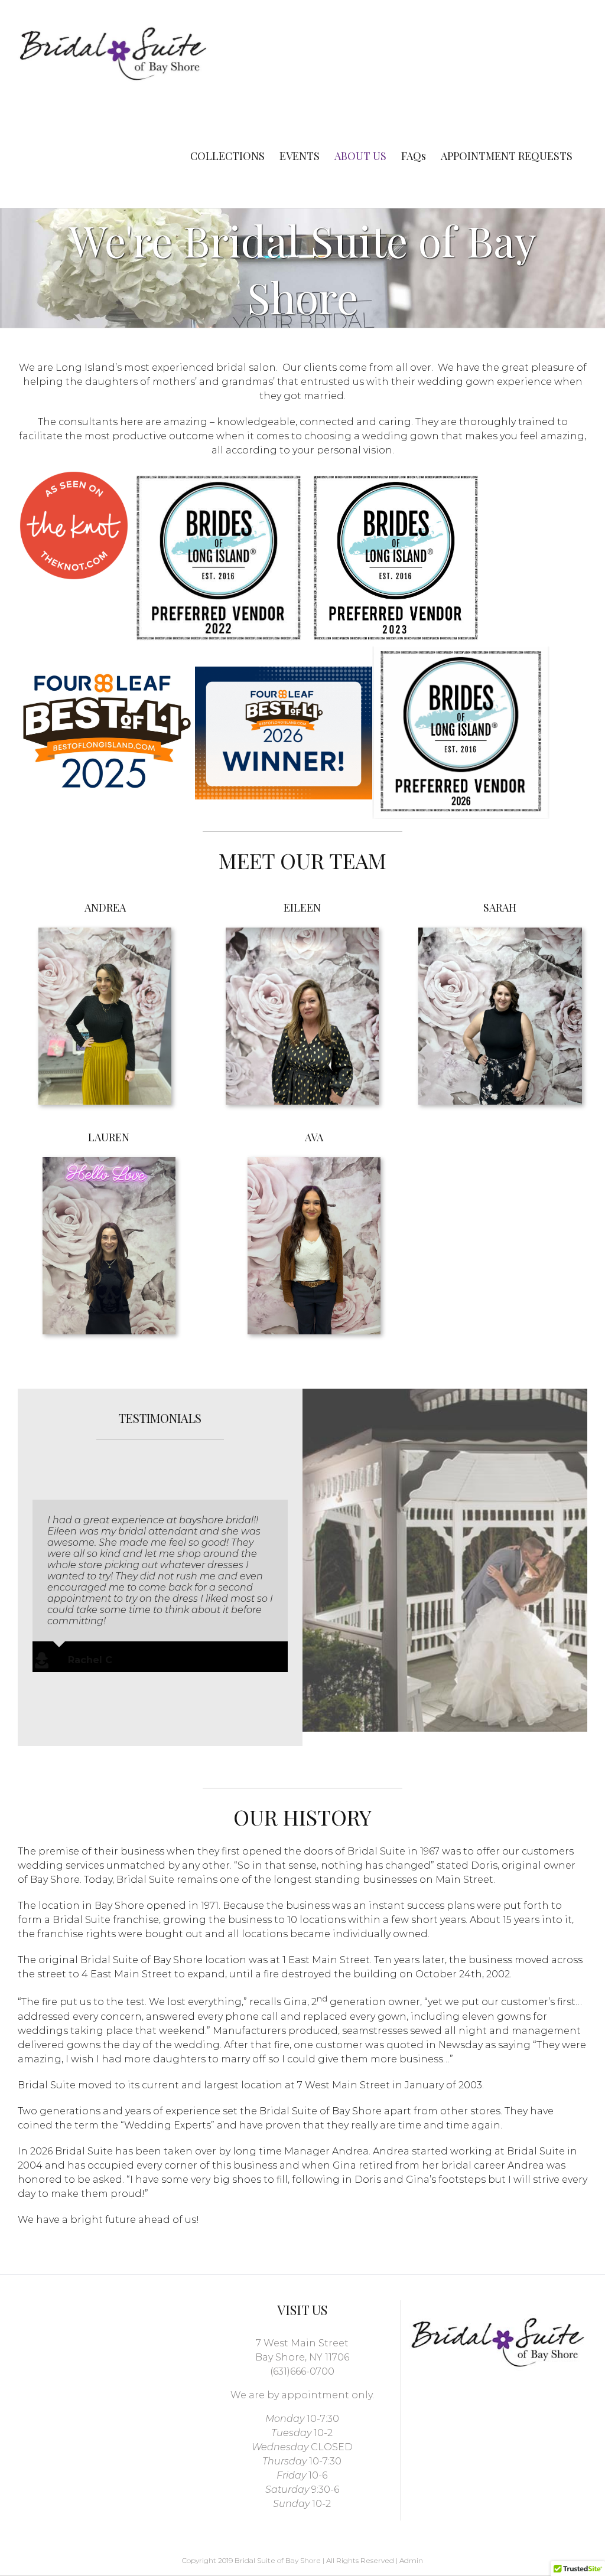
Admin (411, 2560)
